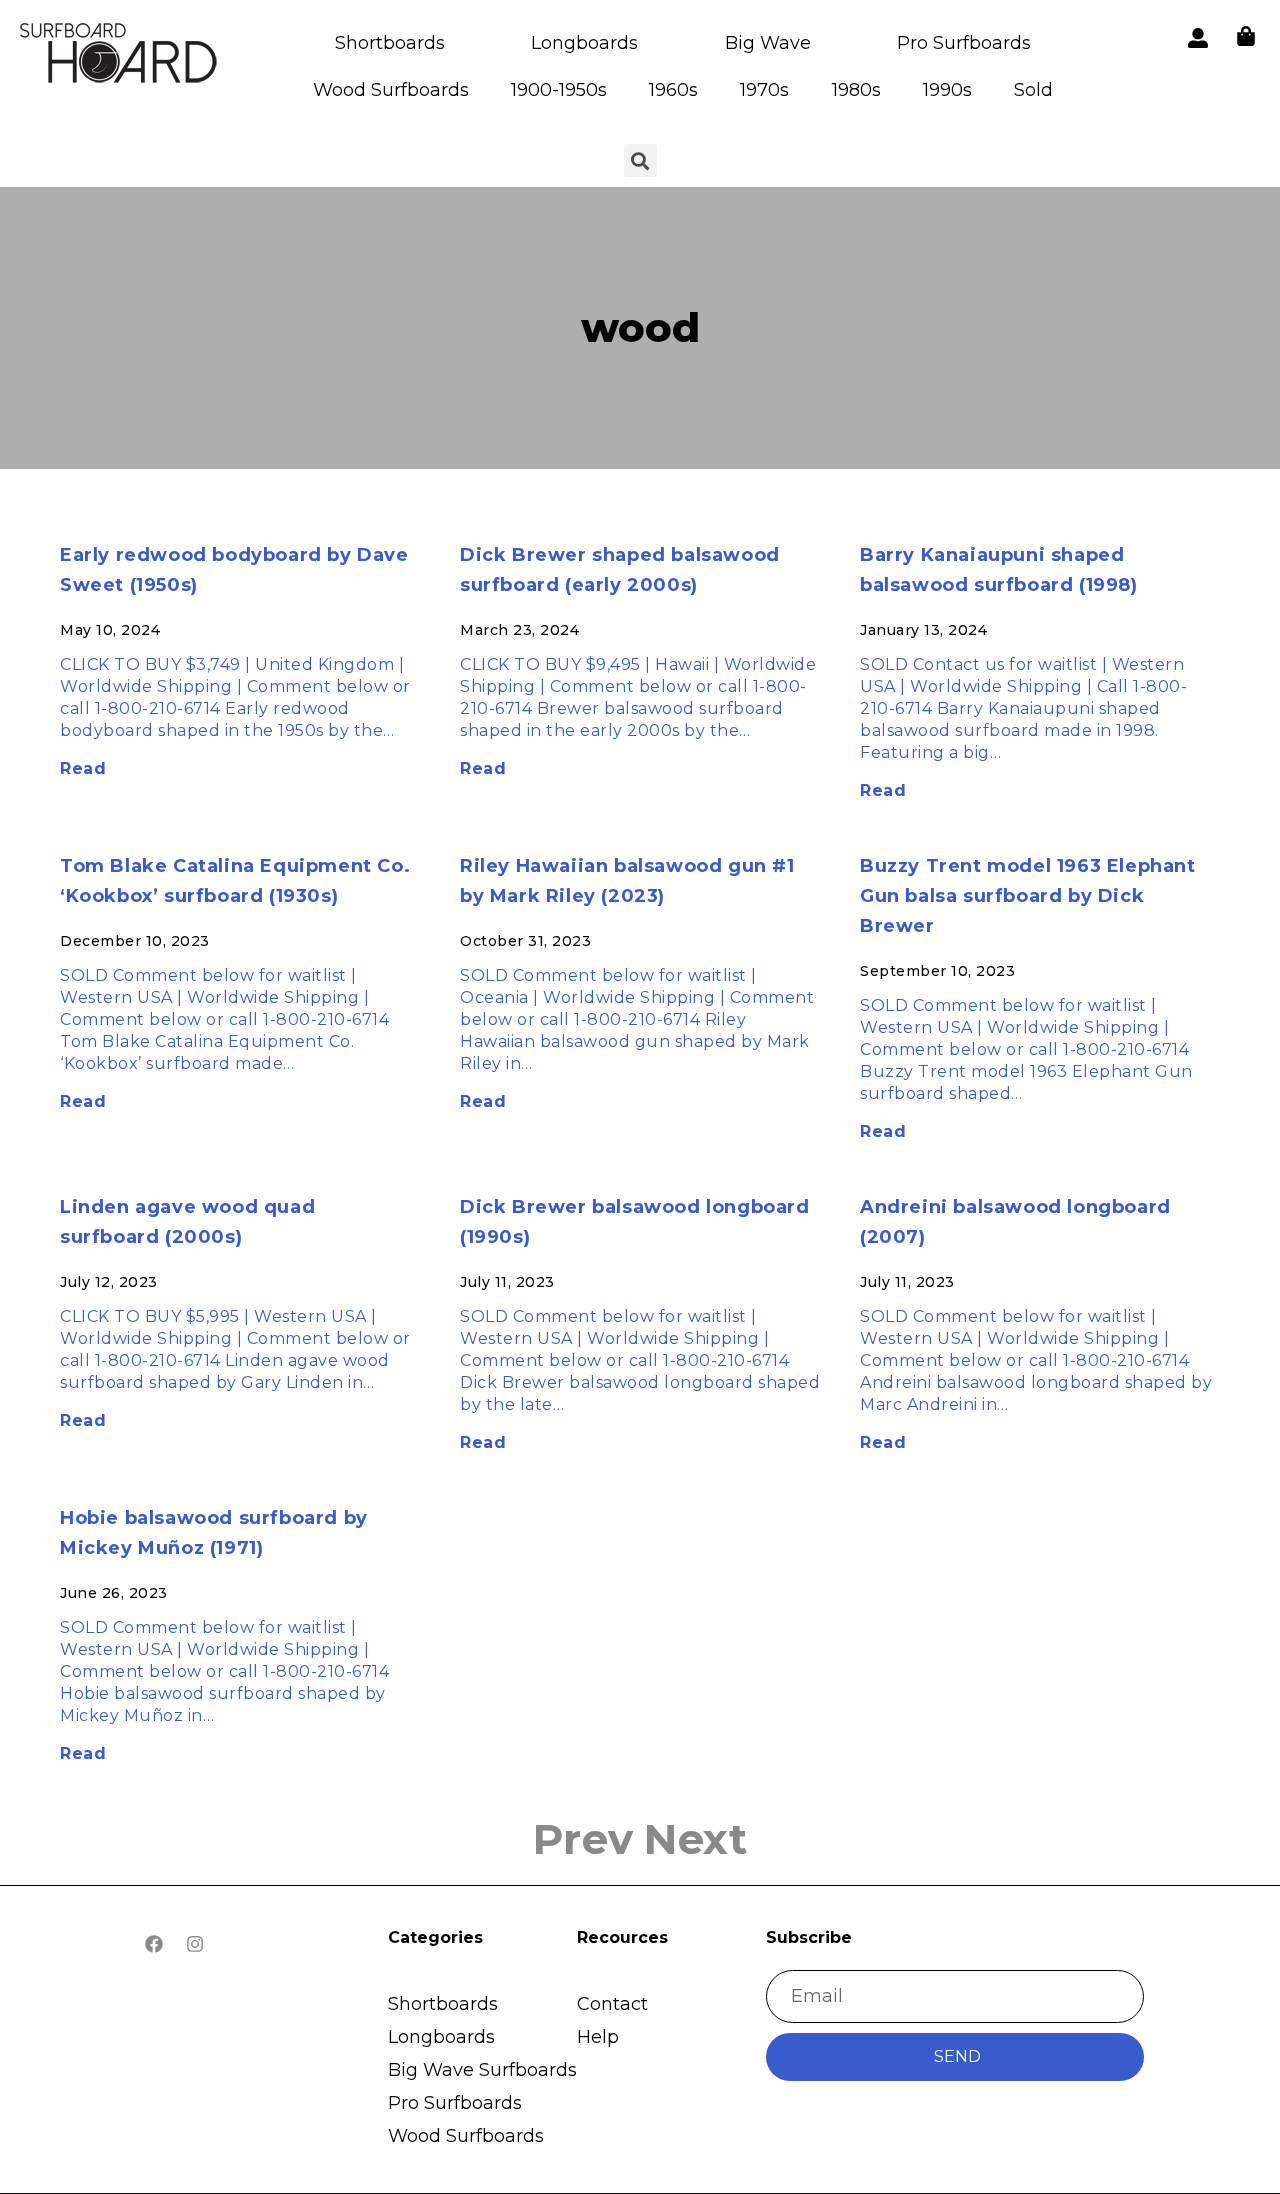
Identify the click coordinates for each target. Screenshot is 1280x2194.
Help (598, 2037)
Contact (612, 2004)
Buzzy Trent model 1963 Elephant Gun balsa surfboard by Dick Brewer (1028, 896)
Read (83, 768)
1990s (947, 90)
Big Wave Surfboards (482, 2070)
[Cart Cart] (1246, 36)
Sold (1033, 90)
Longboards (584, 43)
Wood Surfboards (391, 90)
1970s (764, 90)
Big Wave (768, 43)
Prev (583, 1839)
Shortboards (390, 43)
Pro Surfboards (964, 43)
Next (695, 1839)
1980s (856, 90)
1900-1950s (559, 90)
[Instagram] (195, 1944)
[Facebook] (154, 1944)
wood (640, 327)
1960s (673, 90)
